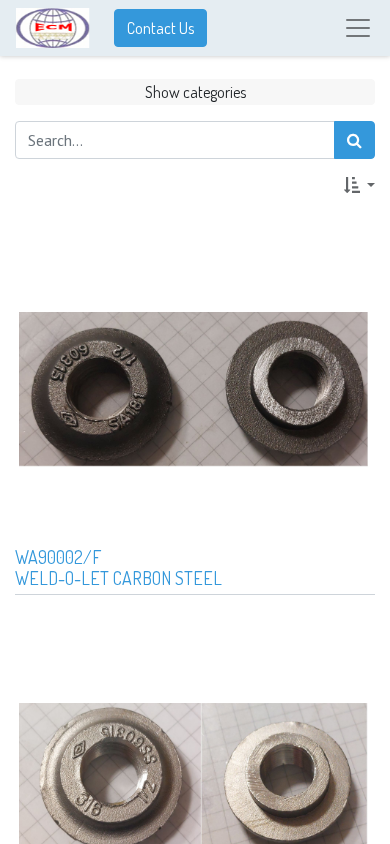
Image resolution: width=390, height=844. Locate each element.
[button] (359, 185)
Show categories (195, 92)
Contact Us (160, 28)
